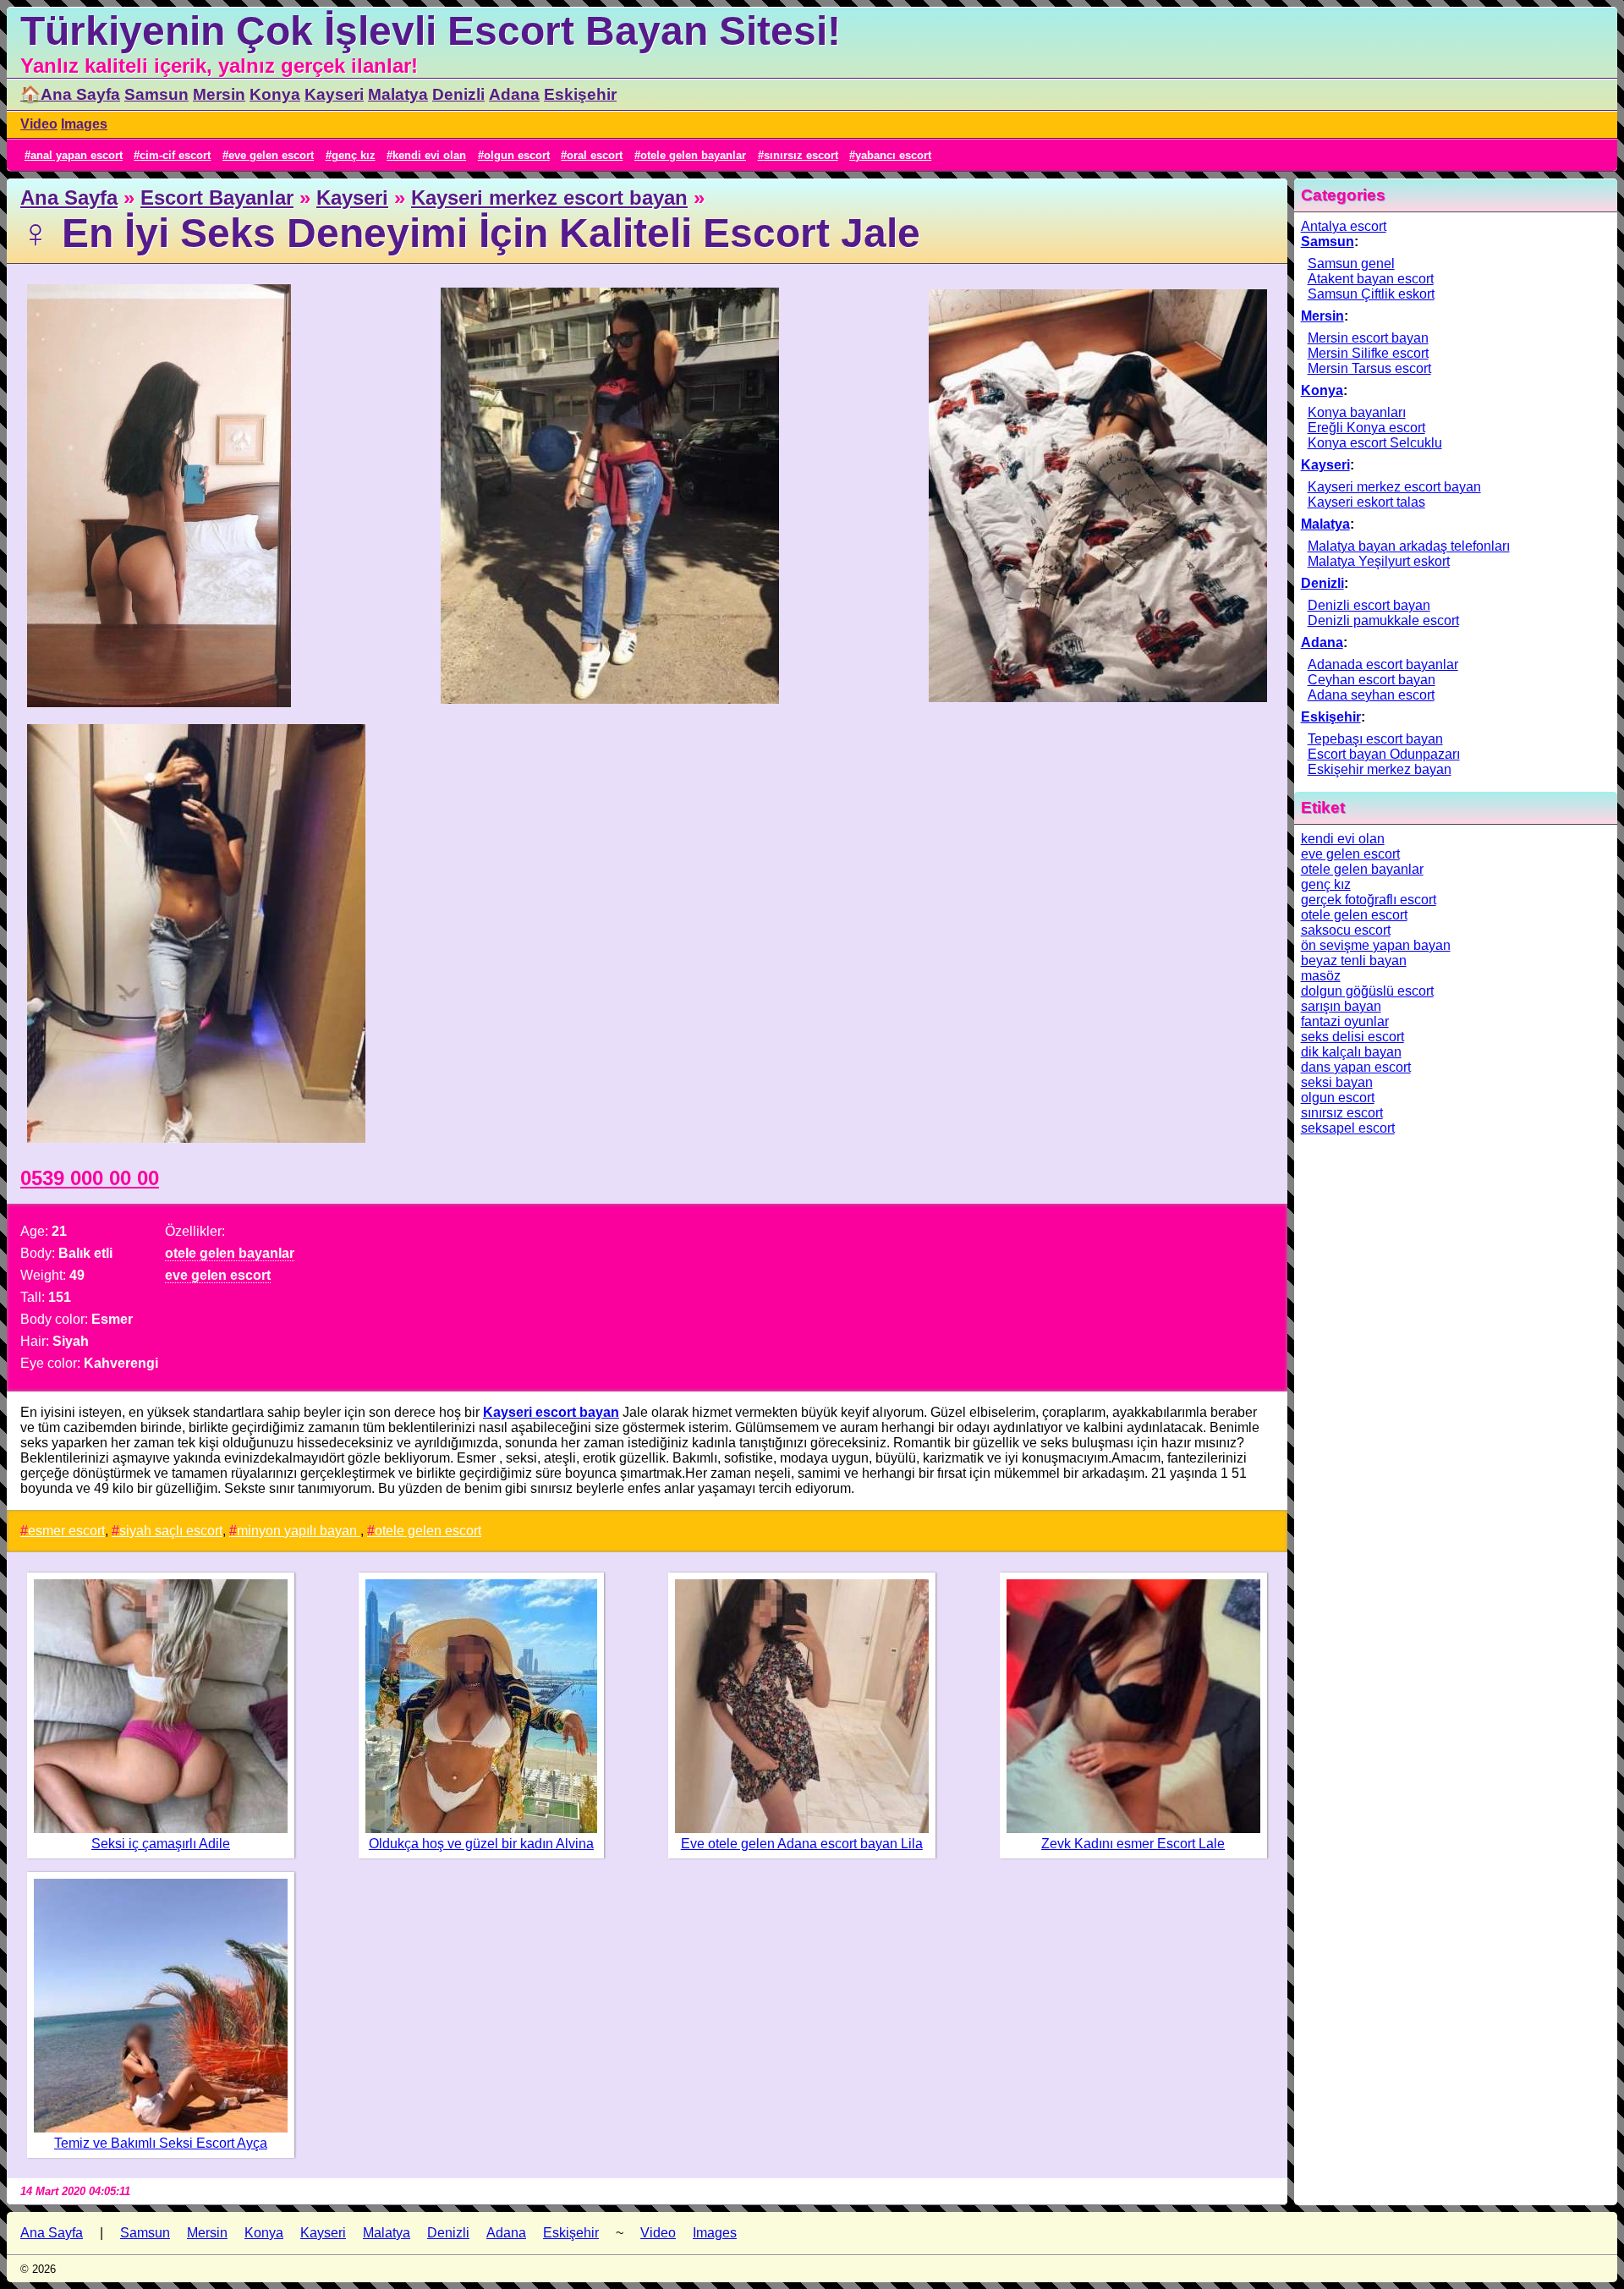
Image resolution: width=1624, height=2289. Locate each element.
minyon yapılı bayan (299, 1531)
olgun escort (517, 155)
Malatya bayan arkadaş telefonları (1409, 546)
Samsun (156, 94)
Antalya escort (1344, 226)
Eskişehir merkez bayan (1380, 769)
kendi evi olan (429, 155)
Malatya (398, 94)
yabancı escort (893, 155)
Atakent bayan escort (1371, 279)
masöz (1321, 976)
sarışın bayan (1341, 1006)
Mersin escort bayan (1368, 338)
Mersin (219, 94)
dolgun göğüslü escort (1367, 991)
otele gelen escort (428, 1531)
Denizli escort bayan (1369, 605)
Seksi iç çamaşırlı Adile (161, 1844)
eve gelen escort (271, 155)
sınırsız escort (801, 155)
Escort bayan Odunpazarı (1384, 754)
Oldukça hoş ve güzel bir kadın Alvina (481, 1844)
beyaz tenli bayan (1354, 961)
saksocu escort (1346, 930)
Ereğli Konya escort (1366, 428)
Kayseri (334, 94)
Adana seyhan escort (1371, 695)
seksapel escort (1348, 1128)
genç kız (354, 155)
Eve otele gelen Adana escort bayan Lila (802, 1844)
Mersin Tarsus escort (1369, 368)
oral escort (595, 155)
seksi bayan (1337, 1082)
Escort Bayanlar (217, 198)
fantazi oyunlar (1345, 1021)
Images (84, 124)
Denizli (458, 94)
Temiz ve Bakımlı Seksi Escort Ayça (161, 2143)
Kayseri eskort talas (1366, 502)
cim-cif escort (175, 155)
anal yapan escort (77, 155)
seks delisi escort (1352, 1037)
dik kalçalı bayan (1351, 1052)
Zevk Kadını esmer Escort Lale (1133, 1844)
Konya (275, 94)
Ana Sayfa (69, 198)
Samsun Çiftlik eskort (1371, 294)
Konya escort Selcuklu (1375, 443)
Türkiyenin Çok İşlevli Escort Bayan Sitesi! (431, 31)
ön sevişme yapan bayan (1376, 945)
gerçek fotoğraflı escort (1369, 900)
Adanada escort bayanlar (1383, 664)
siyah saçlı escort (171, 1531)
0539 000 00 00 (90, 1178)
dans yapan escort (1356, 1067)
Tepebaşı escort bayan (1375, 739)
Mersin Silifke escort (1368, 353)
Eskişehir (580, 94)
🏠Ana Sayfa (70, 94)
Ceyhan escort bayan (1372, 680)
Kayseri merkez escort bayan (549, 198)
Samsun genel (1351, 263)
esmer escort (66, 1531)
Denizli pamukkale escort (1383, 620)
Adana (514, 94)
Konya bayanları (1357, 412)
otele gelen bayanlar (693, 155)
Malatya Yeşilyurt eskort (1379, 561)
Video (39, 124)
